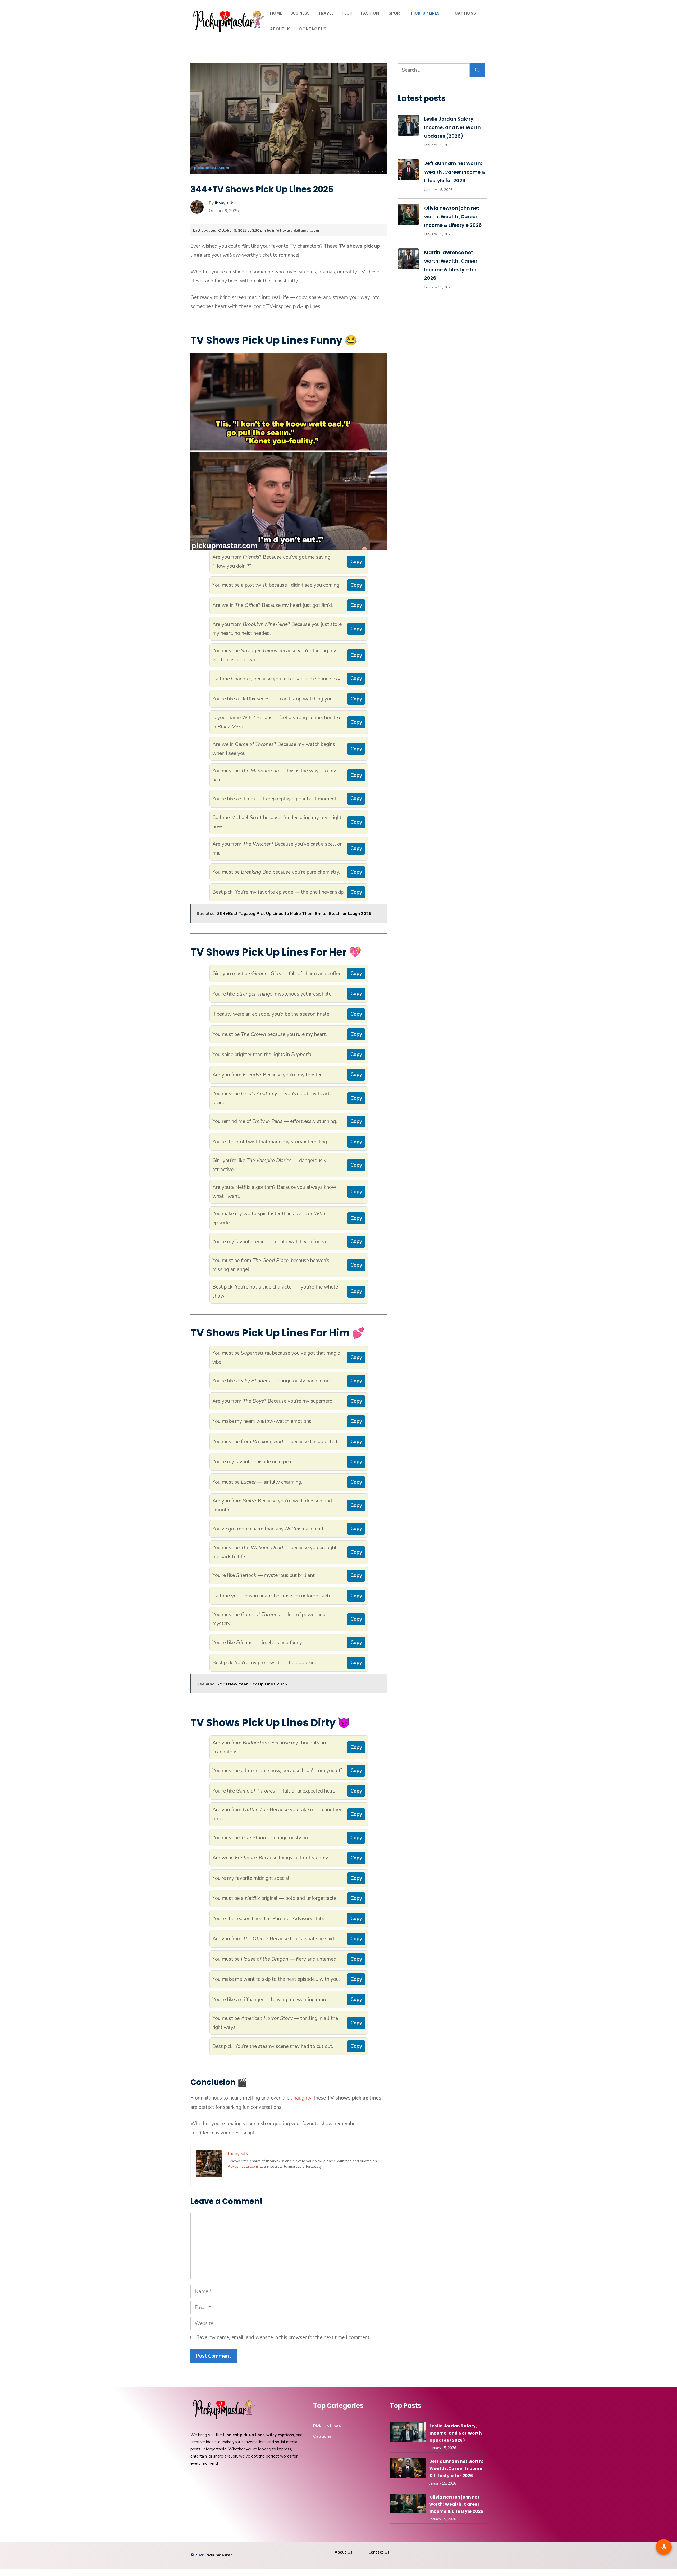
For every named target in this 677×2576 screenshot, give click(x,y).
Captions (465, 13)
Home (276, 13)
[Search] (477, 70)
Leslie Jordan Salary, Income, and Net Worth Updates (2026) (452, 127)
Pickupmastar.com (243, 2167)
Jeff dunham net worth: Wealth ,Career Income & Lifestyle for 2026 (455, 172)
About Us (280, 29)
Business (300, 13)
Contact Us (313, 29)
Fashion (370, 13)
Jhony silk (224, 203)
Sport (395, 13)
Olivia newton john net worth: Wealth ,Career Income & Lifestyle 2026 (453, 217)
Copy (356, 562)
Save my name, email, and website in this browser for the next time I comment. (283, 2337)
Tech (347, 13)
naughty (302, 2098)
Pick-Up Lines (425, 13)
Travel (326, 13)
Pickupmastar (219, 2555)
